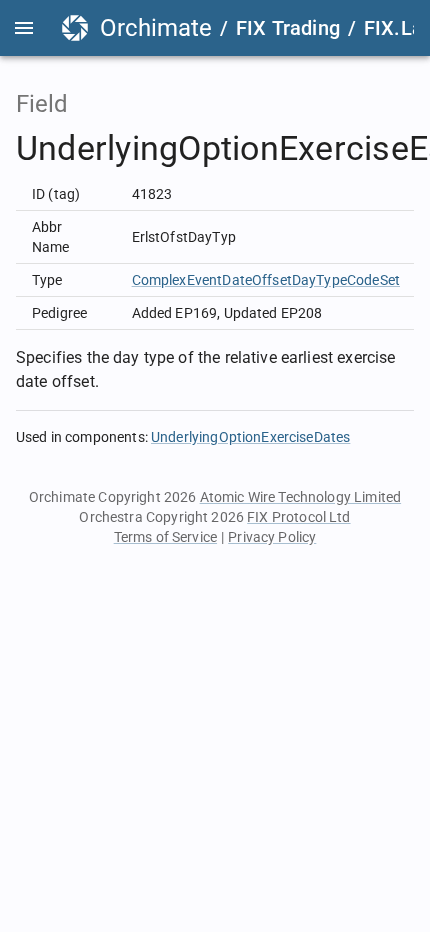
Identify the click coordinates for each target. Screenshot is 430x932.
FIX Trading (288, 28)
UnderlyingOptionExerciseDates (250, 437)
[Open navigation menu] (24, 28)
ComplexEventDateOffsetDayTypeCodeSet (266, 280)
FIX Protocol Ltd (298, 517)
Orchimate (156, 28)
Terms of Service (165, 537)
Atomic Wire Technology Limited (301, 497)
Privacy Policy (272, 537)
